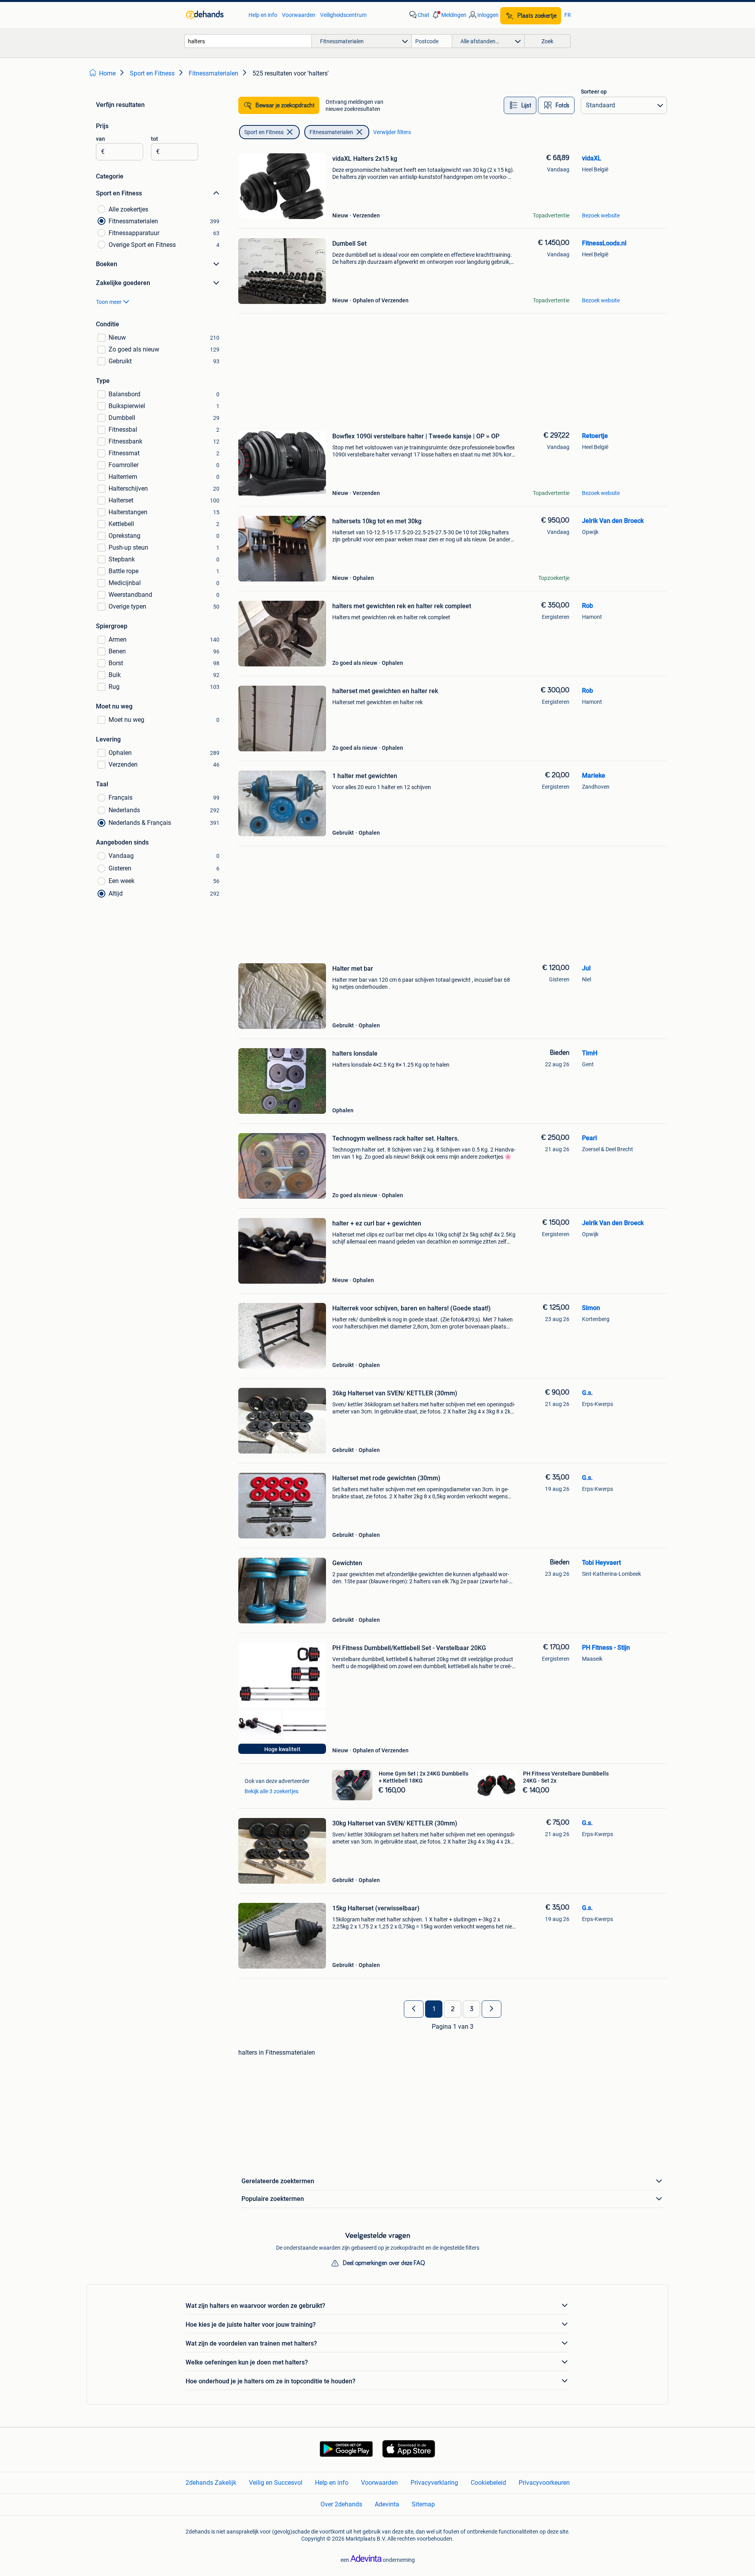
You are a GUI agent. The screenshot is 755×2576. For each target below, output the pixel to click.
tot (155, 139)
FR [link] (568, 15)
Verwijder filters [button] (392, 132)
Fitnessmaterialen (331, 132)
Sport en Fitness (264, 132)
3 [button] (472, 2009)
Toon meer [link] (109, 302)
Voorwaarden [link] (299, 15)
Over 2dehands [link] (341, 2504)
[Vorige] (414, 2009)
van (100, 139)
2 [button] (453, 2009)
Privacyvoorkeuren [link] (544, 2483)
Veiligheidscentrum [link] (343, 15)
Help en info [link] (263, 15)
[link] (213, 15)
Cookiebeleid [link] (488, 2483)
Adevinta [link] (387, 2504)
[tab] (520, 105)
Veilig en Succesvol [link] (276, 2483)
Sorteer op (594, 92)
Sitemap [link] (423, 2504)
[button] (449, 15)
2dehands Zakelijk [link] (211, 2483)
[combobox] (248, 41)
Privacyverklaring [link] (434, 2483)
